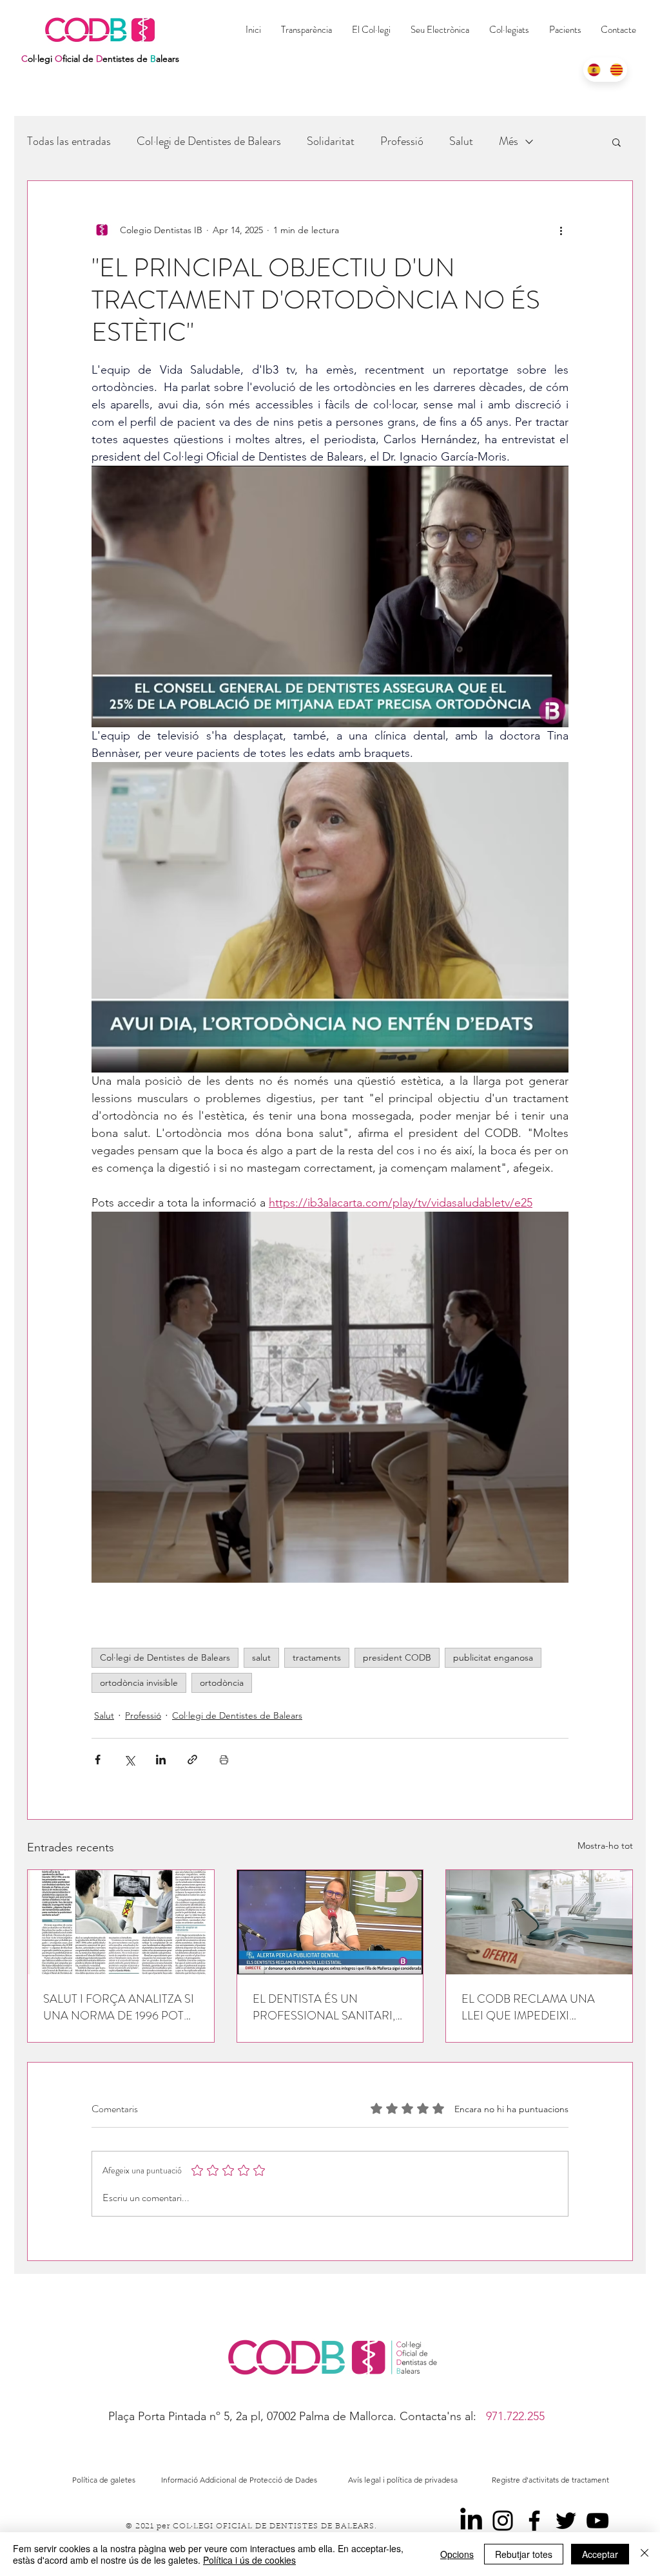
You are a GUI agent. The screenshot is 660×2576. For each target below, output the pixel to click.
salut (261, 1657)
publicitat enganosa (493, 1657)
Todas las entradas (69, 141)
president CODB (397, 1657)
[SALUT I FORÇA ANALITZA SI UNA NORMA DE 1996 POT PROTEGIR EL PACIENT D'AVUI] (121, 1922)
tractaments (317, 1657)
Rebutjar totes (524, 2554)
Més (509, 141)
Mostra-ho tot (605, 1846)
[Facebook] (534, 2521)
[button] (509, 30)
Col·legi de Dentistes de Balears (209, 141)
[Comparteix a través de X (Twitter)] (129, 1760)
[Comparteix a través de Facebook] (98, 1760)
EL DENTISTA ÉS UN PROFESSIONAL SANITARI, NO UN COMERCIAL (324, 2007)
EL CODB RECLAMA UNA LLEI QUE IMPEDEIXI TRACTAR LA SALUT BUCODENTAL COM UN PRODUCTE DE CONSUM (529, 2007)
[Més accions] (561, 230)
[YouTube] (597, 2521)
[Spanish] (594, 70)
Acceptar (600, 2554)
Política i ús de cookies (249, 2560)
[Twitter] (566, 2521)
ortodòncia (222, 1683)
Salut (461, 141)
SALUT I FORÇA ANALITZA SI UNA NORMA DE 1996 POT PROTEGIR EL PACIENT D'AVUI (119, 2007)
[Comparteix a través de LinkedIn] (161, 1760)
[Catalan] (616, 70)
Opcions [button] (457, 2554)
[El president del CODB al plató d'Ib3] (330, 1922)
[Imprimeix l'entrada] (224, 1760)
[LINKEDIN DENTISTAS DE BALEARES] (471, 2521)
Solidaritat (331, 141)
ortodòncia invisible (139, 1683)
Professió (402, 141)
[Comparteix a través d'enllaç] (192, 1760)
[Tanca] (645, 2554)
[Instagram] (503, 2521)
